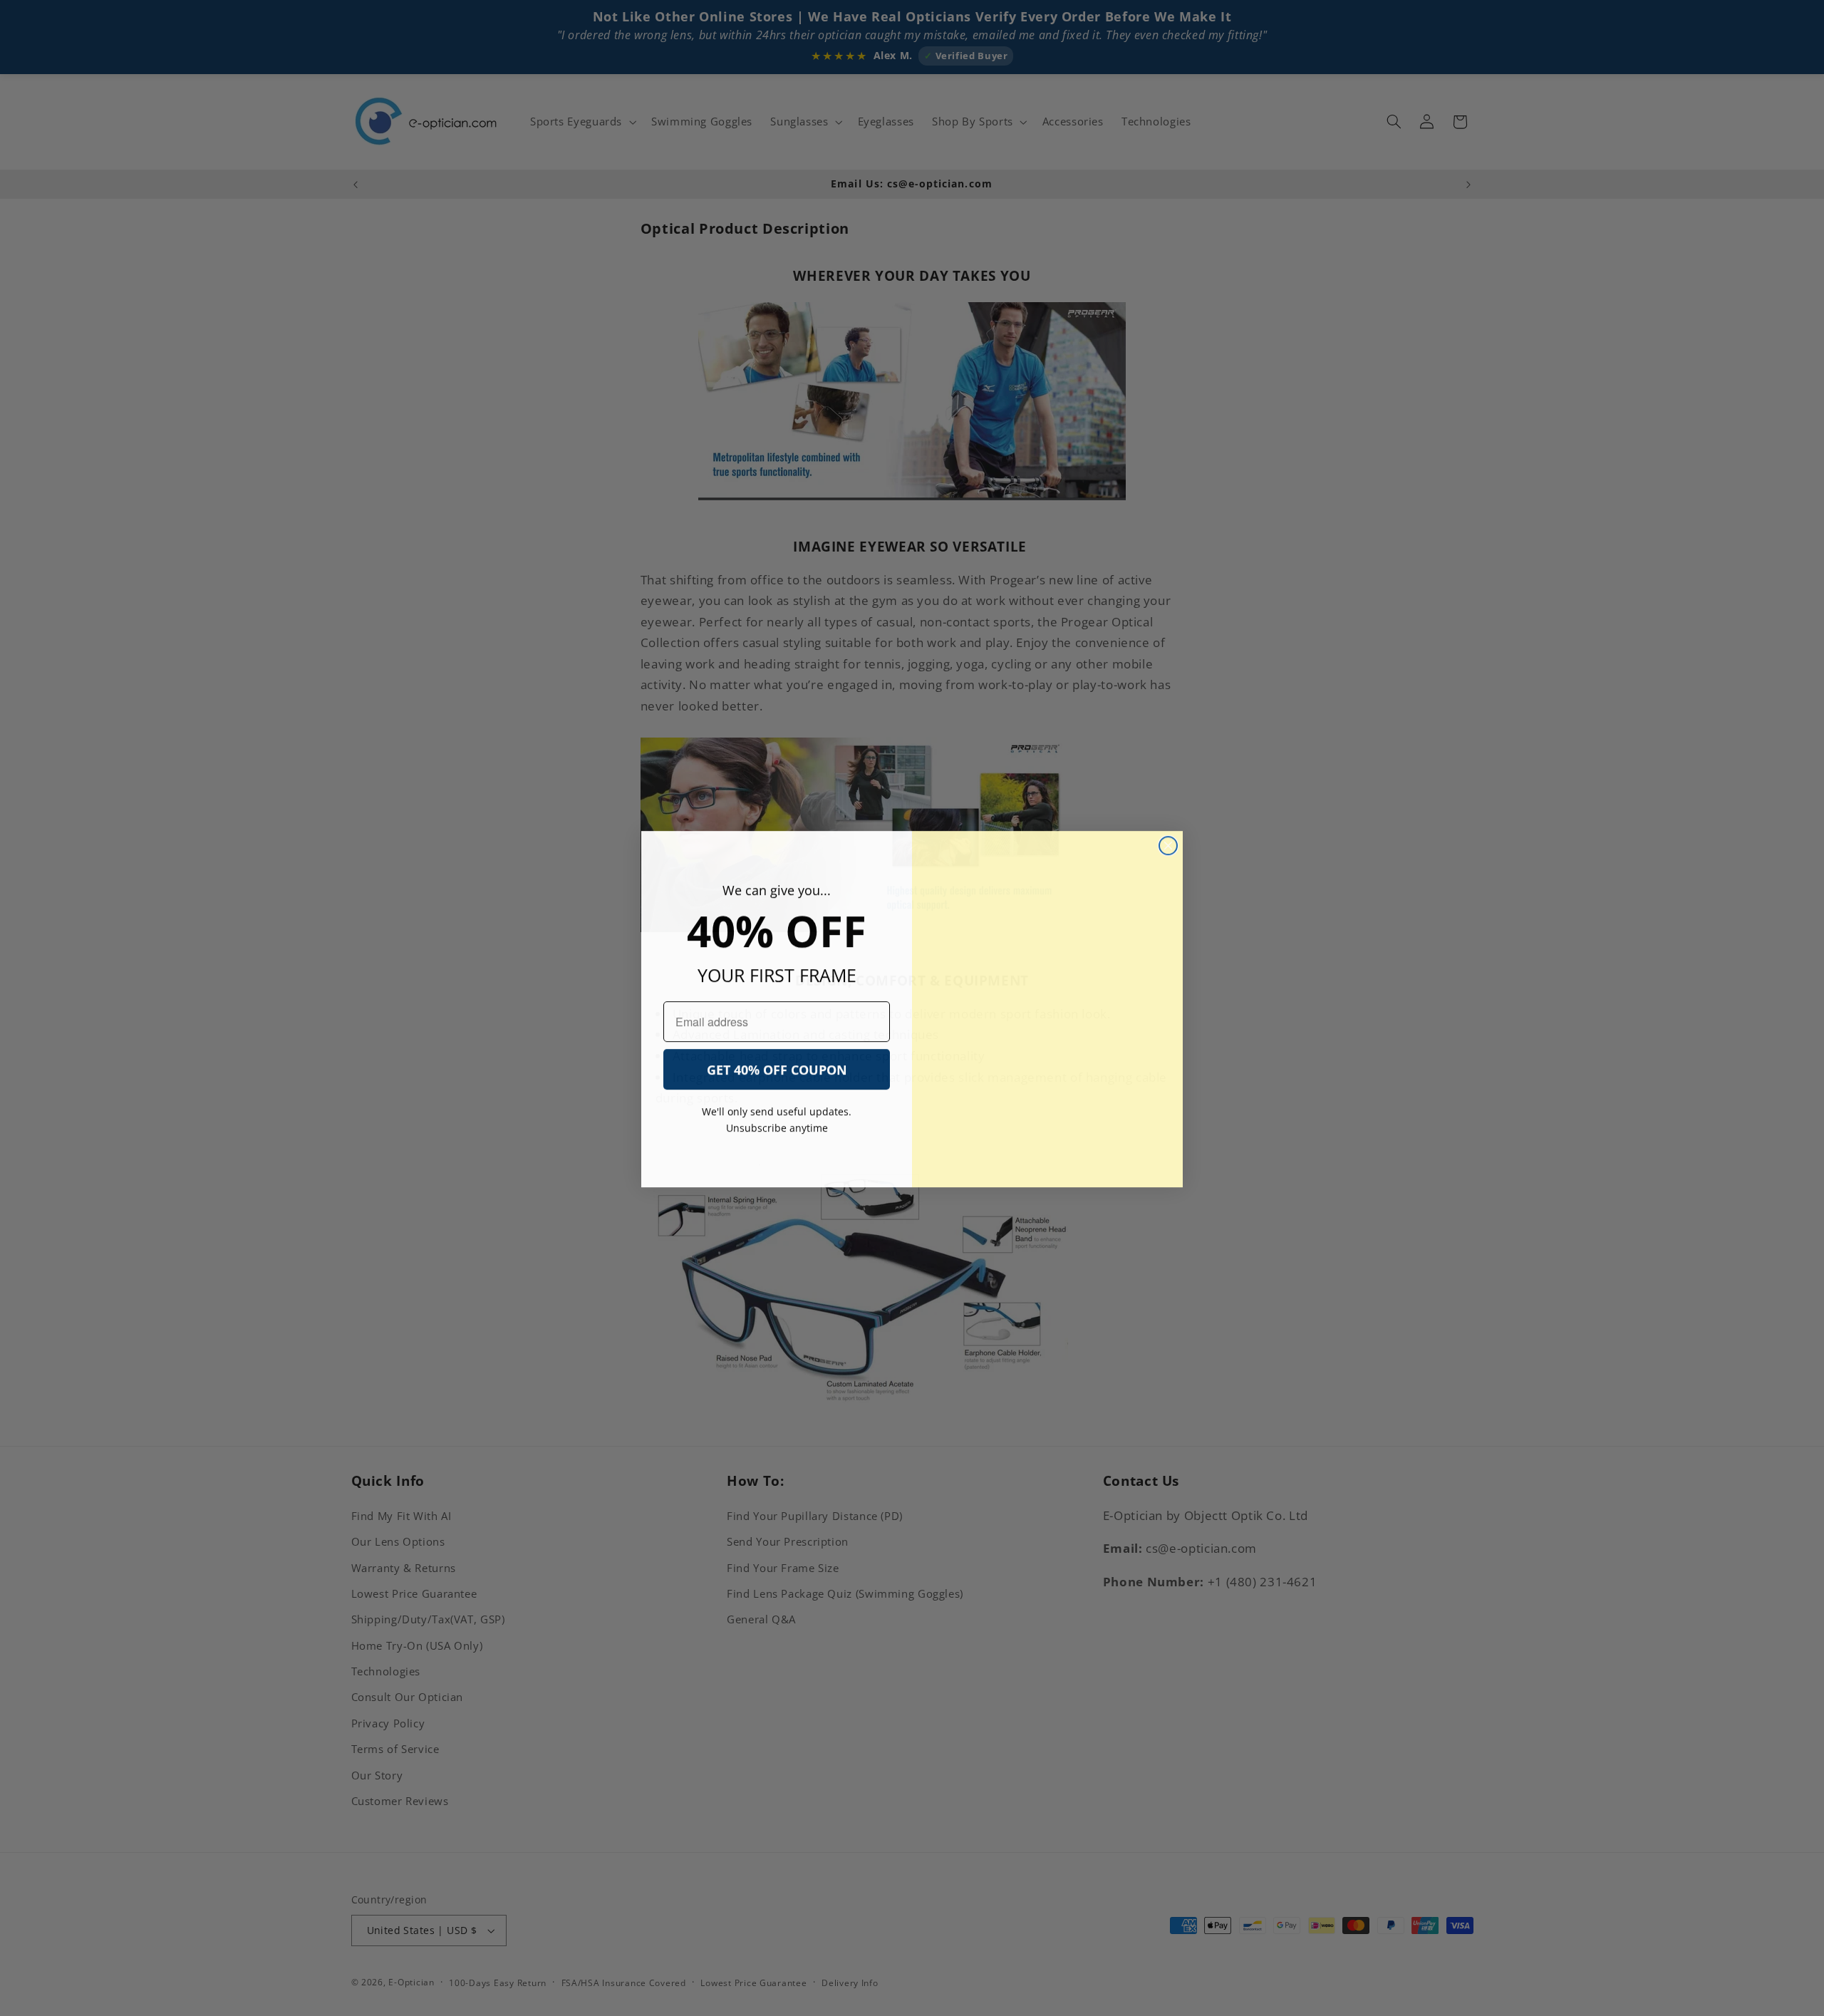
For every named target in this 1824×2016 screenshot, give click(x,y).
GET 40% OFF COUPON (777, 1069)
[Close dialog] (1168, 845)
